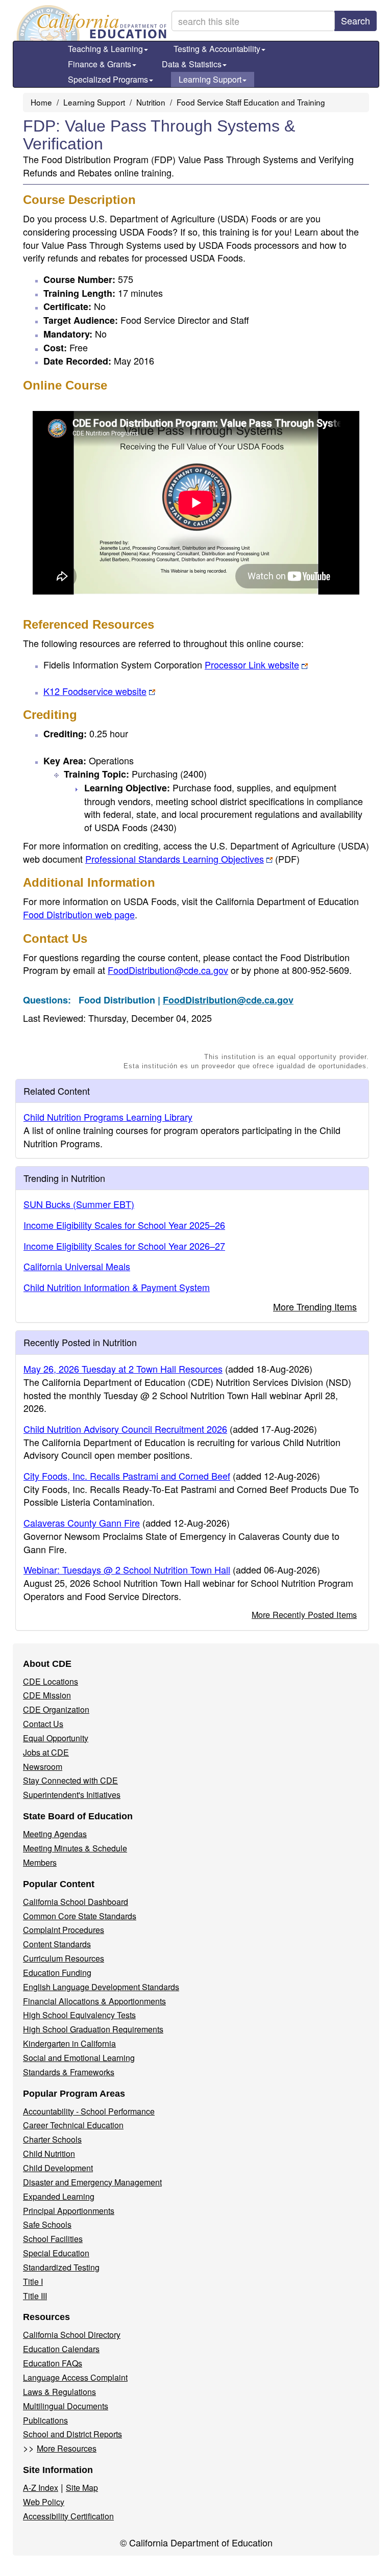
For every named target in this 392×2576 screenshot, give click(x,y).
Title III (35, 2296)
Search (356, 20)
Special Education (56, 2253)
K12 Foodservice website (95, 691)
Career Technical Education (73, 2125)
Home (41, 102)
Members (40, 1862)
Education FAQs (53, 2363)
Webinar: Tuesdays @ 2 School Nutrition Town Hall (127, 1569)
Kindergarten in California (69, 2043)
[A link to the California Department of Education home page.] (90, 23)
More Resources (67, 2448)
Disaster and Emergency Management (92, 2182)
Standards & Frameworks (69, 2072)
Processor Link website (252, 664)
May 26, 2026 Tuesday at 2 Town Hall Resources (123, 1369)
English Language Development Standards (101, 1987)
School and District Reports (72, 2434)
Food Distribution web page (79, 914)
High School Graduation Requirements (93, 2029)
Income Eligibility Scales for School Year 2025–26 (124, 1225)
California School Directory (72, 2335)
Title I (33, 2282)
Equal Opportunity (56, 1738)
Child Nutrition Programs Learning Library (108, 1117)
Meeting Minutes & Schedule (75, 1848)
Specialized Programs (108, 79)
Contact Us (43, 1724)
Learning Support (210, 79)
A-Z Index (41, 2488)
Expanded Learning (59, 2196)
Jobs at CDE (46, 1752)
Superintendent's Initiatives (72, 1795)
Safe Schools (47, 2224)
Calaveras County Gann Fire (82, 1523)
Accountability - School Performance (89, 2111)
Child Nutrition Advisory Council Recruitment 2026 (125, 1429)
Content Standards (57, 1944)
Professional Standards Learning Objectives (192, 859)
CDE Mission (47, 1695)
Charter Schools (52, 2139)
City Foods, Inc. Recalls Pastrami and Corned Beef (127, 1476)
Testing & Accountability (217, 49)
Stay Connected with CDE (70, 1780)
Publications (45, 2420)
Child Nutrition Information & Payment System (117, 1287)
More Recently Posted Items (304, 1614)
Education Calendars (61, 2349)
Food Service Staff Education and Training (251, 102)
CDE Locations (51, 1681)
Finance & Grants (100, 64)
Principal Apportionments (69, 2211)
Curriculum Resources (64, 1958)
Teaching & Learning (105, 49)
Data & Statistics (192, 64)
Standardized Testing (61, 2267)
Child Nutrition (49, 2154)
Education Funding (57, 1973)
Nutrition (151, 102)
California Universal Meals (77, 1266)
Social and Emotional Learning (79, 2058)
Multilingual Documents (66, 2406)
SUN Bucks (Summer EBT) (79, 1204)
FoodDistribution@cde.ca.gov (168, 970)
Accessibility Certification (68, 2516)
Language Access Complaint (75, 2377)
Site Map (82, 2488)
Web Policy (44, 2502)
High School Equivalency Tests (79, 2015)
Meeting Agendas (55, 1834)
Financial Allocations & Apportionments (94, 2001)
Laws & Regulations (59, 2392)
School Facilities (53, 2239)
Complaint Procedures (64, 1930)
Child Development (58, 2168)
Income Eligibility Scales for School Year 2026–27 (124, 1246)
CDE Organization (56, 1709)
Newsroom (43, 1767)
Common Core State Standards (80, 1916)
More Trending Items (315, 1306)
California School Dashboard (76, 1902)
